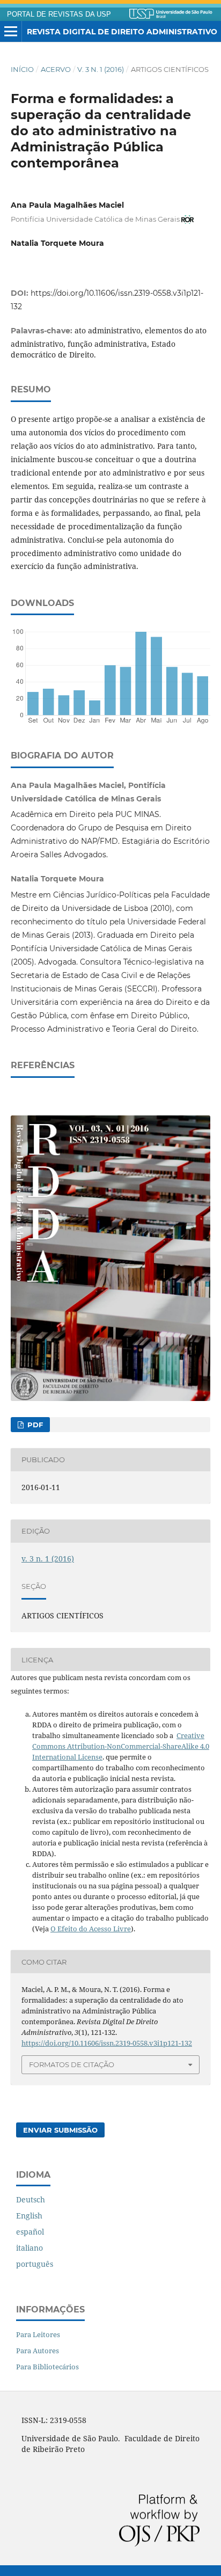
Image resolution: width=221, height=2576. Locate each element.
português (35, 2264)
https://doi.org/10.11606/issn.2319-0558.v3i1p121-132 (107, 2043)
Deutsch (31, 2199)
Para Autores (38, 2351)
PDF (34, 1425)
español (30, 2232)
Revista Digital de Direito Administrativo (122, 32)
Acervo (56, 69)
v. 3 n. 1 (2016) (101, 69)
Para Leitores (38, 2334)
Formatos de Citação (72, 2064)
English (29, 2216)
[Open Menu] (11, 32)
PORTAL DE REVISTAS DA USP (59, 14)
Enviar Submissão (60, 2130)
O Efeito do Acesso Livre (91, 1929)
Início (22, 69)
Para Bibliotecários (47, 2367)
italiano (30, 2248)
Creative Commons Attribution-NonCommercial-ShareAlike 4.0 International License (121, 1746)
